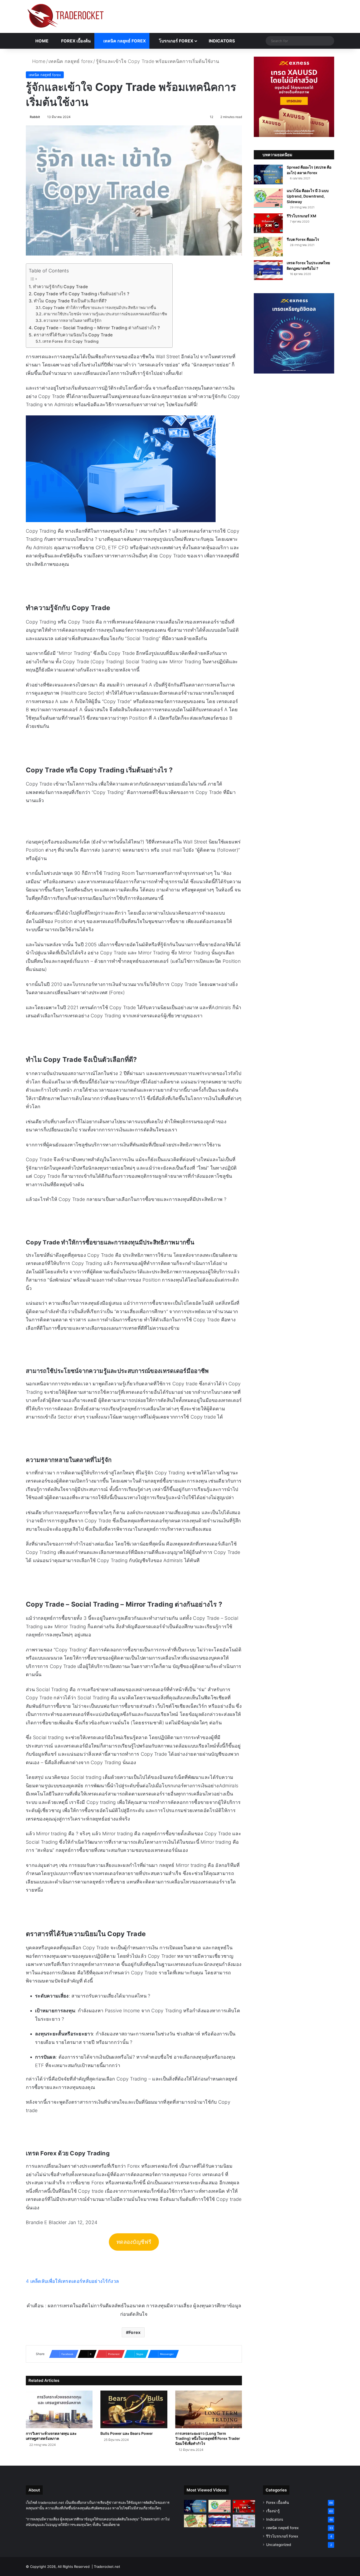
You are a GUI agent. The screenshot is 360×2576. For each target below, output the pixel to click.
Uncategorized (279, 2545)
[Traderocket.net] (65, 16)
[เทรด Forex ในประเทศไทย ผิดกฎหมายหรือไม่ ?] (268, 270)
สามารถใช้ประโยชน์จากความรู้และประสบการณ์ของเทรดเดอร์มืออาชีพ (105, 314)
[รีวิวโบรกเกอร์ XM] (268, 223)
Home (41, 41)
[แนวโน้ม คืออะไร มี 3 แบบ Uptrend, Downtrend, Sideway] (268, 198)
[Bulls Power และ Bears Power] (134, 2409)
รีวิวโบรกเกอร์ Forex (282, 2536)
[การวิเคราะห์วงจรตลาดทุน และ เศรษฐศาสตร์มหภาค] (59, 2409)
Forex (135, 2332)
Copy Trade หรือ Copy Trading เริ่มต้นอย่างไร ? (82, 294)
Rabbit (35, 117)
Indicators (221, 41)
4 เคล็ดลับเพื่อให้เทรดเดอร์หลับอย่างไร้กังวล (72, 2281)
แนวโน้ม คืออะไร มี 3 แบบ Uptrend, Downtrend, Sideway (308, 196)
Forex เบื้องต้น (75, 41)
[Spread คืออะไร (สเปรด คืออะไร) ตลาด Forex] (268, 175)
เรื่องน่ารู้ (273, 2511)
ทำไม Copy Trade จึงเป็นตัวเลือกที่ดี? (70, 301)
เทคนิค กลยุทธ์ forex (124, 41)
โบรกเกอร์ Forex (176, 41)
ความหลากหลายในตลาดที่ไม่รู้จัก (72, 321)
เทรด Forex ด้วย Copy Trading (70, 341)
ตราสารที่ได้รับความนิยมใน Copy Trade (74, 335)
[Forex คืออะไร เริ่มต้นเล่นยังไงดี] (244, 2521)
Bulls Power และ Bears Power (127, 2433)
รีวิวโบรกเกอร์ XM (301, 216)
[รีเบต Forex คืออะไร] (268, 247)
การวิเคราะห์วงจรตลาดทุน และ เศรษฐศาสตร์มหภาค (51, 2436)
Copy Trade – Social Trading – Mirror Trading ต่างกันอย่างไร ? (97, 328)
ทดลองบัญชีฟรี (134, 2242)
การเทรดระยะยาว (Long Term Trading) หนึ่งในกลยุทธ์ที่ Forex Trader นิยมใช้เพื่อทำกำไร (208, 2438)
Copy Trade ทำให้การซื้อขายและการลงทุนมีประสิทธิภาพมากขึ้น (99, 308)
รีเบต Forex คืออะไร (303, 239)
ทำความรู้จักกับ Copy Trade (61, 287)
